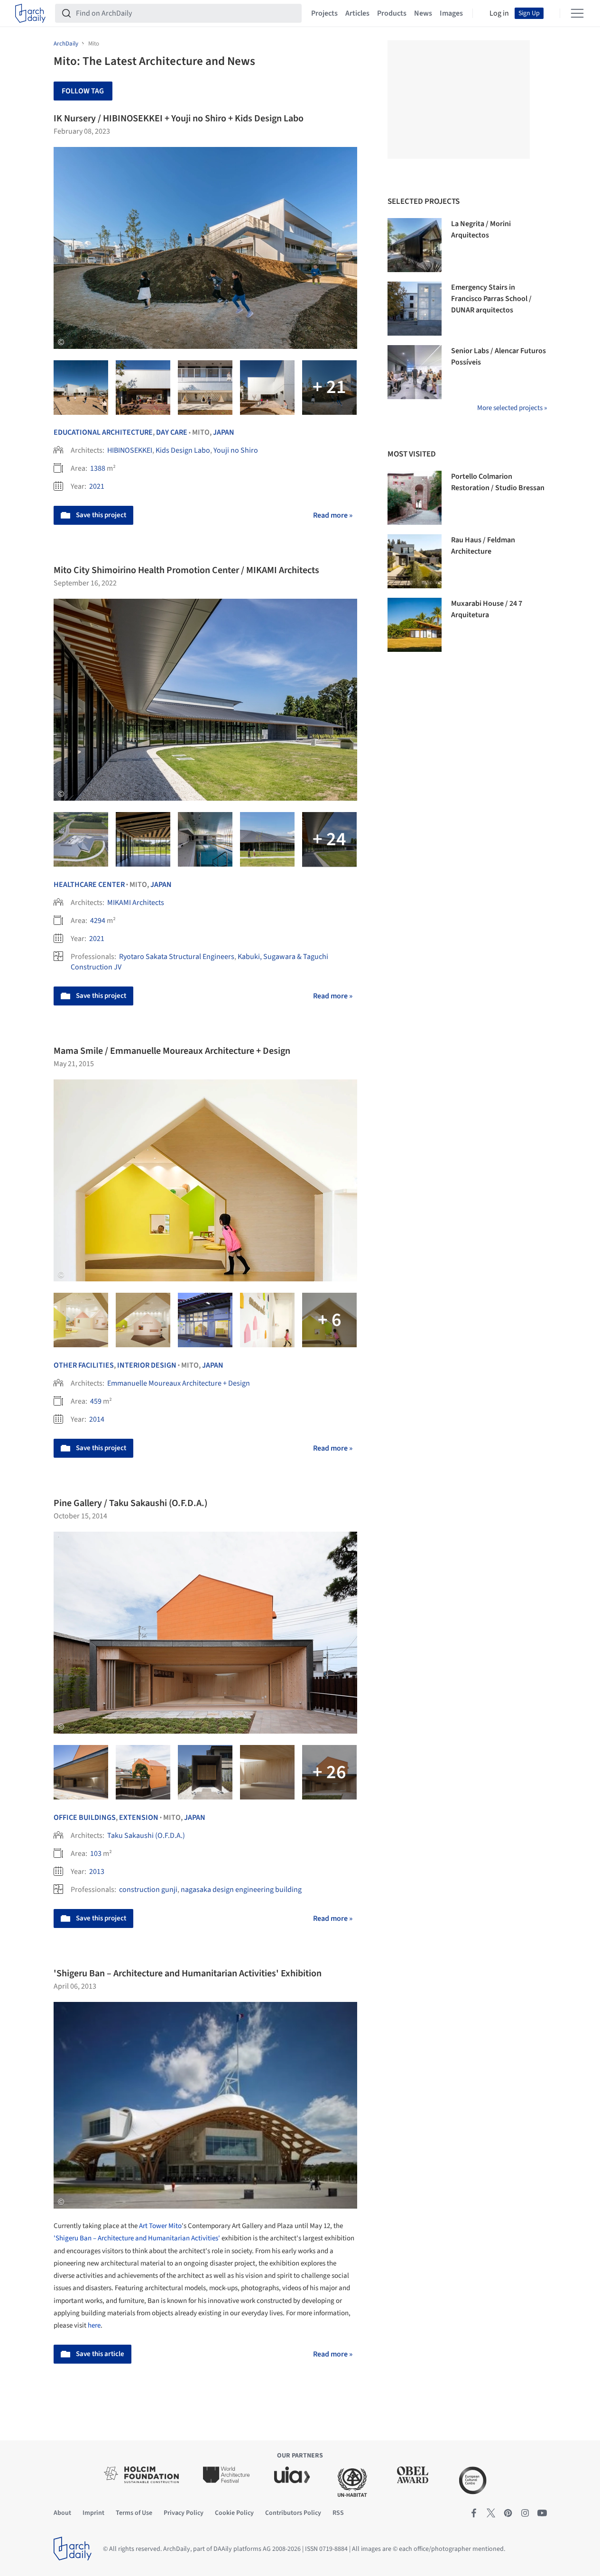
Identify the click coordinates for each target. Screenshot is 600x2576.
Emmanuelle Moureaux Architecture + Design (179, 1383)
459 (96, 1401)
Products (392, 13)
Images (451, 13)
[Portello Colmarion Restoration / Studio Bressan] (415, 498)
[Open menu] (577, 13)
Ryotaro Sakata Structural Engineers (177, 957)
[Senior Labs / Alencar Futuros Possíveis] (415, 372)
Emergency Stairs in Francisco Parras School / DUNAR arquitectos (491, 299)
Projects (324, 13)
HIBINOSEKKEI (130, 450)
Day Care (172, 432)
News (423, 13)
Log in (499, 13)
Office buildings (85, 1818)
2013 (97, 1872)
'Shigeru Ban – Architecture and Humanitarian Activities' (137, 2238)
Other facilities (84, 1365)
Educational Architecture (103, 432)
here (94, 2325)
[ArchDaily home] (30, 13)
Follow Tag (83, 91)
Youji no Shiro (236, 450)
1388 (98, 468)
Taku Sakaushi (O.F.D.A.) (146, 1836)
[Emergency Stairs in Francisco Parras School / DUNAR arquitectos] (415, 309)
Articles (357, 13)
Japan (224, 432)
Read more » (333, 515)
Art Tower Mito (160, 2226)
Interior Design (147, 1365)
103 (96, 1854)
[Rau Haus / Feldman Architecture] (415, 561)
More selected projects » (512, 408)
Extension (139, 1818)
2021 (97, 486)
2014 (97, 1419)
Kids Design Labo (183, 450)
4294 (98, 921)
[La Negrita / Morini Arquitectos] (415, 245)
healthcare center (89, 885)
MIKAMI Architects (136, 903)
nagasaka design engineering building (241, 1890)
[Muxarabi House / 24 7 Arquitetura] (415, 625)
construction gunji (148, 1890)
